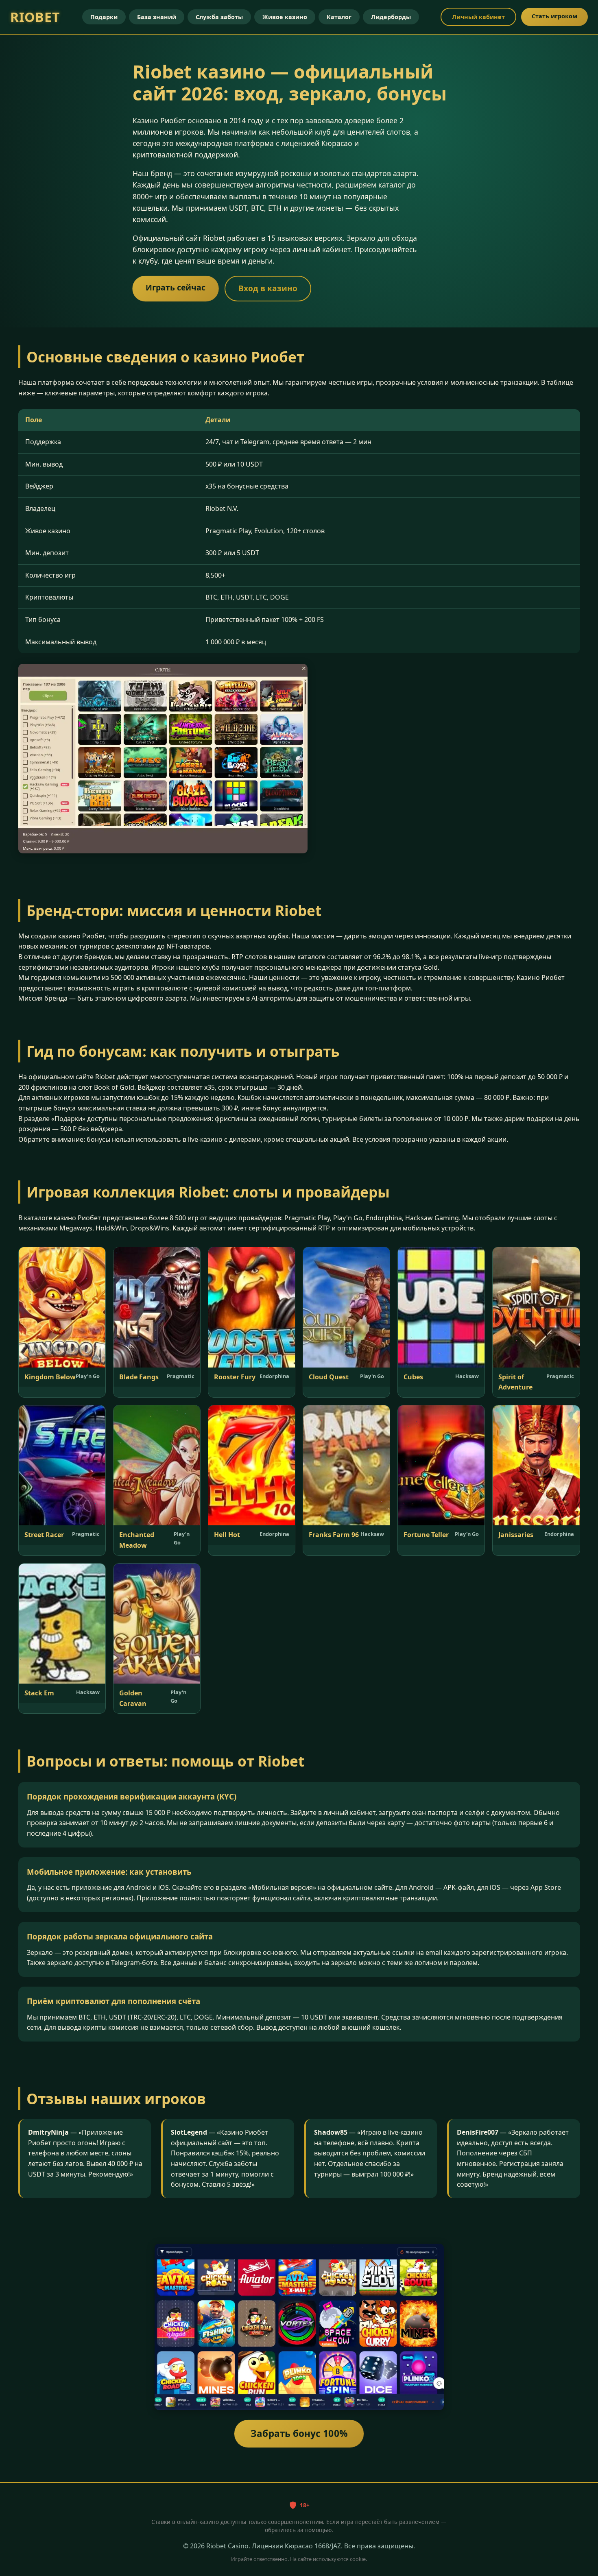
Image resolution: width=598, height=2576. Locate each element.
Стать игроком (554, 16)
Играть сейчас (176, 288)
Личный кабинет (478, 17)
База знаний (157, 17)
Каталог (339, 17)
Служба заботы (219, 17)
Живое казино (285, 17)
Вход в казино (268, 288)
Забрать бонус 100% (299, 2434)
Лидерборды (391, 17)
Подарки (104, 17)
